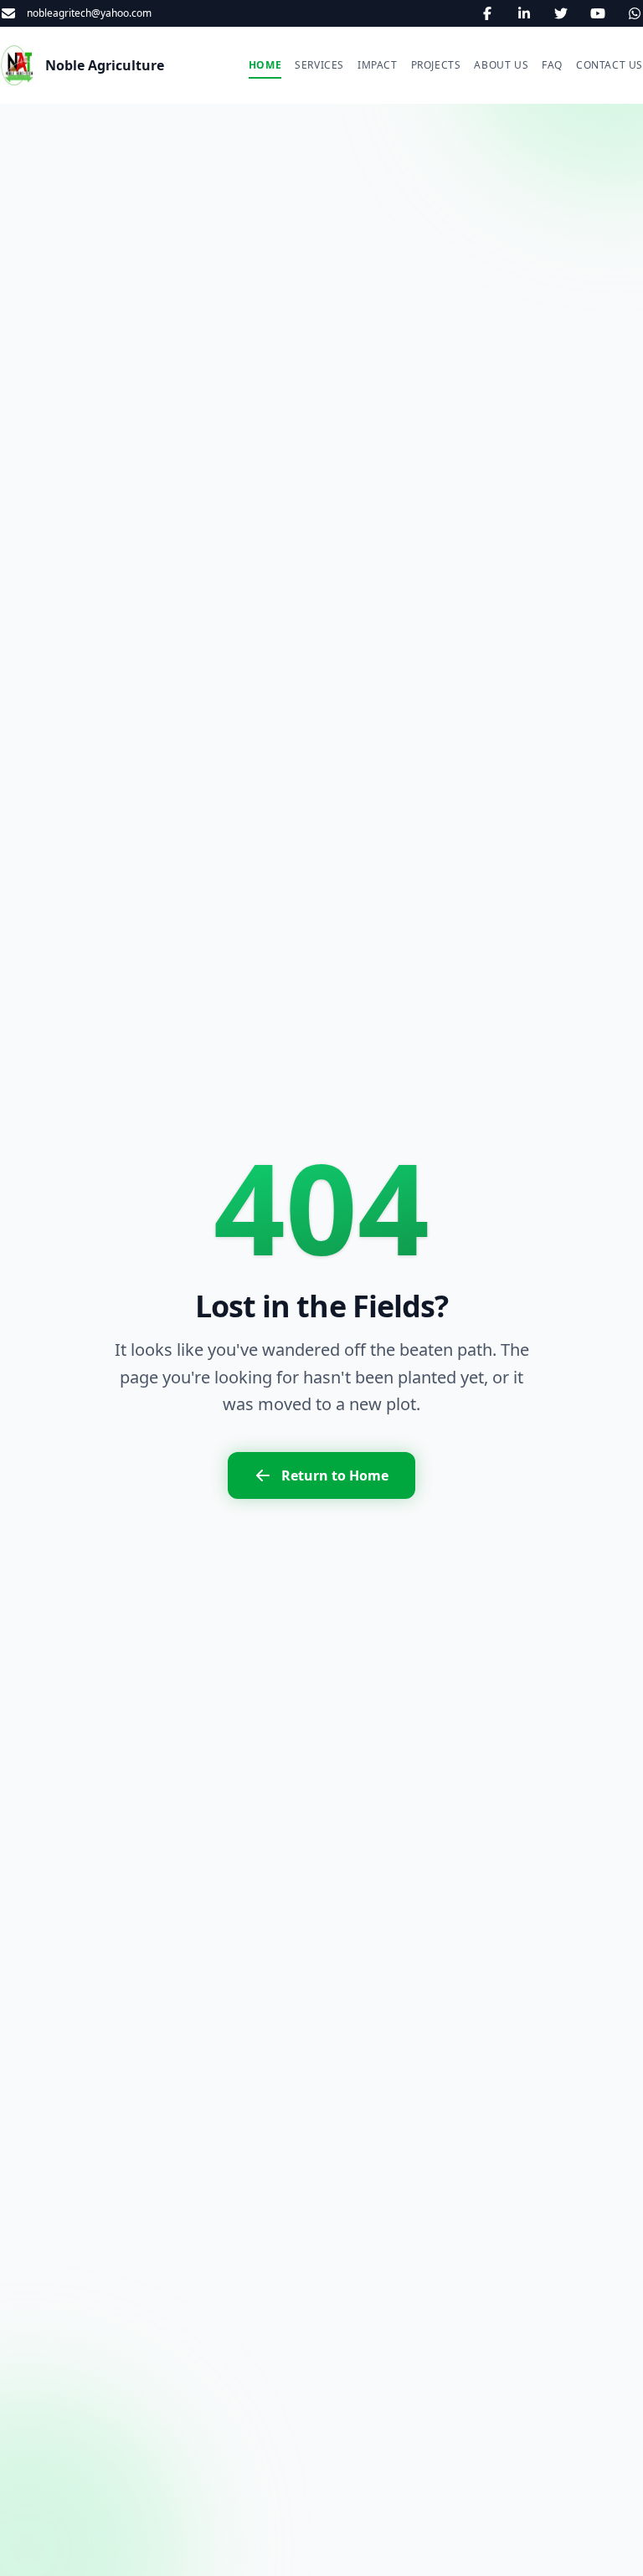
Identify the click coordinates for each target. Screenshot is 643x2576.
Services (319, 65)
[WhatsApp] (635, 13)
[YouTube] (598, 13)
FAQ (552, 65)
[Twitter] (561, 13)
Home (265, 65)
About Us (501, 65)
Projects (436, 65)
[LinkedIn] (524, 13)
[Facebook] (487, 13)
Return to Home (335, 1475)
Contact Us (610, 65)
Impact (378, 65)
